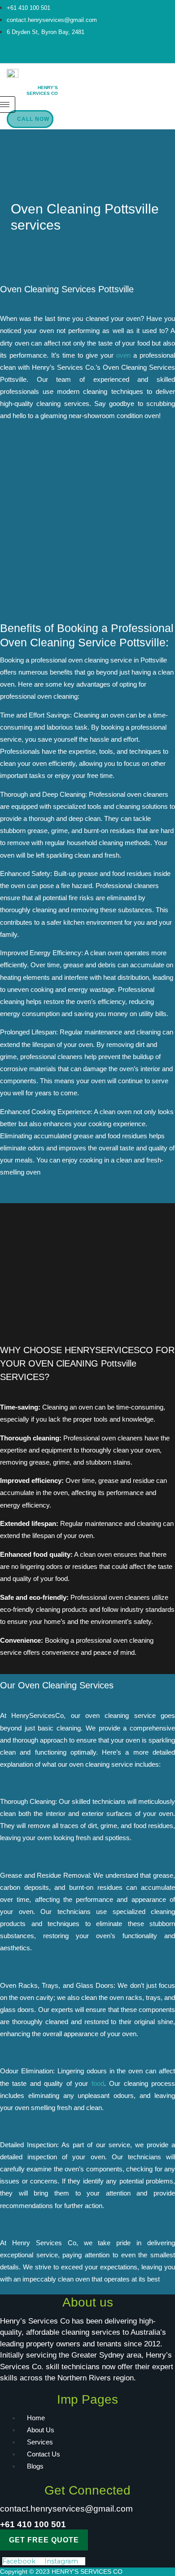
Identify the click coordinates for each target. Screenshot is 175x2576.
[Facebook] (81, 55)
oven (123, 355)
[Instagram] (94, 55)
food (98, 2084)
